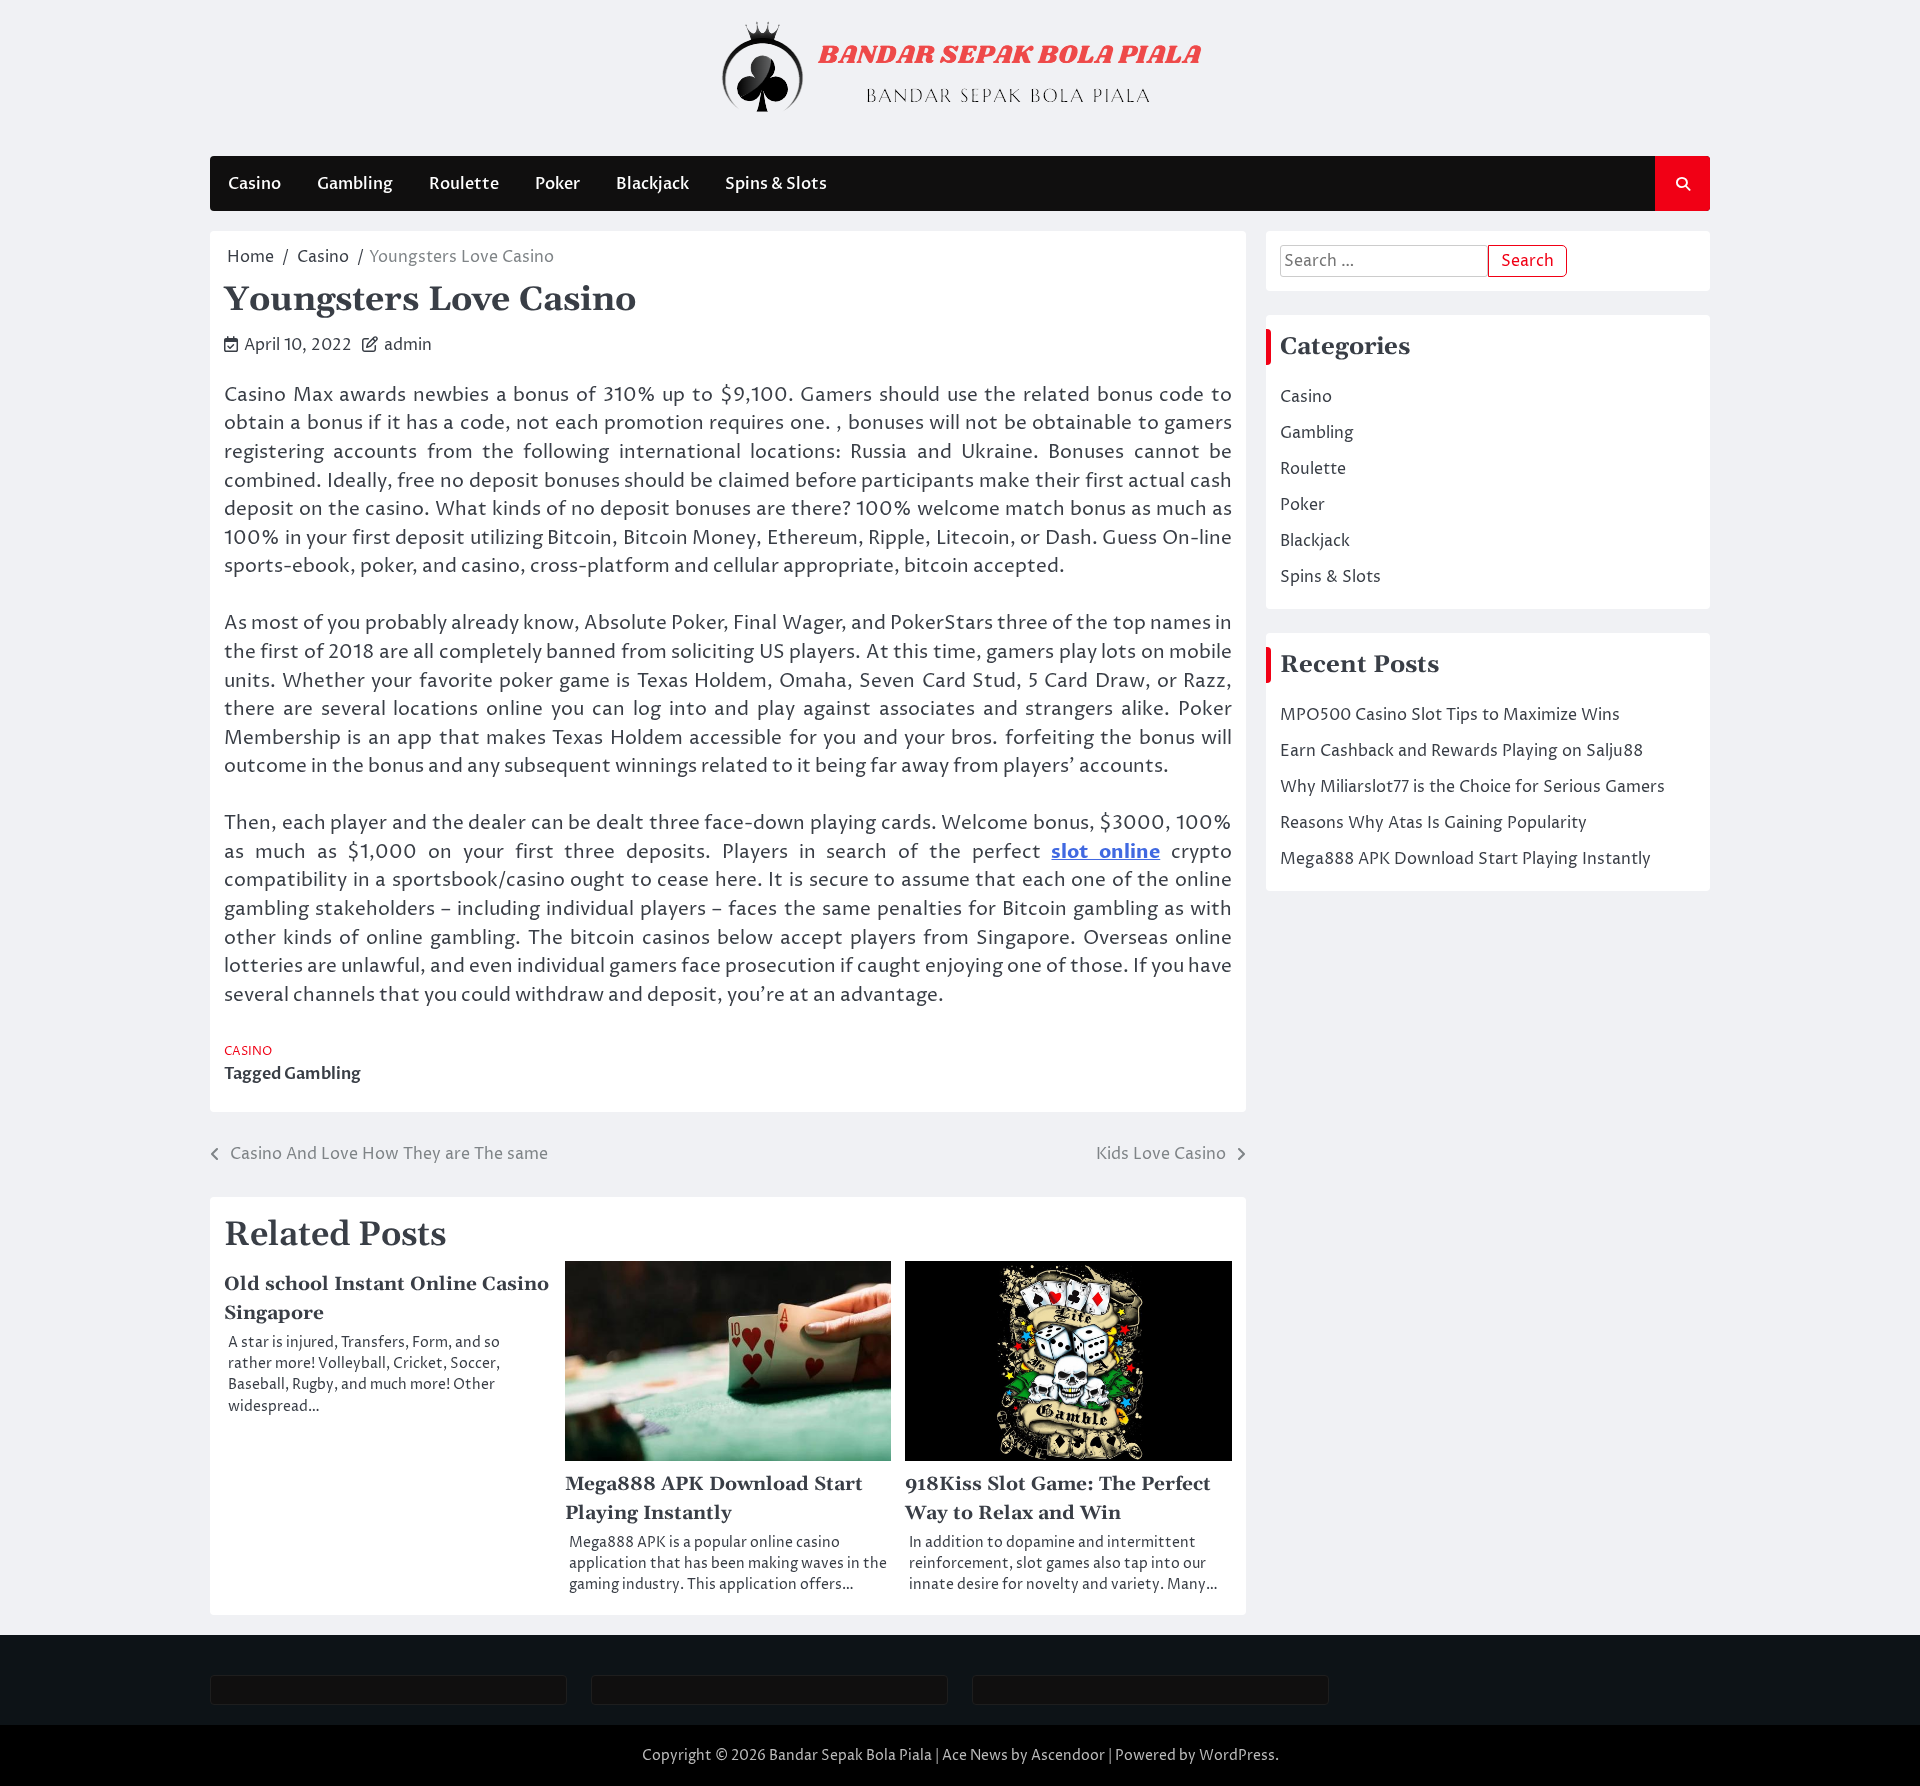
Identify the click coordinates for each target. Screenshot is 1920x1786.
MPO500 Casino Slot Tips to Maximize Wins (1450, 715)
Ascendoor (1068, 1755)
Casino (254, 184)
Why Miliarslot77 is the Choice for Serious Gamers (1472, 787)
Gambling (355, 184)
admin (408, 345)
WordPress (1237, 1755)
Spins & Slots (776, 184)
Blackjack (652, 184)
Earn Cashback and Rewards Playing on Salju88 (1461, 751)
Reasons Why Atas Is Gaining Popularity (1433, 823)
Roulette (464, 184)
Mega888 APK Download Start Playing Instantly (1465, 859)
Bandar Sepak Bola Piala (850, 1755)
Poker (557, 184)
